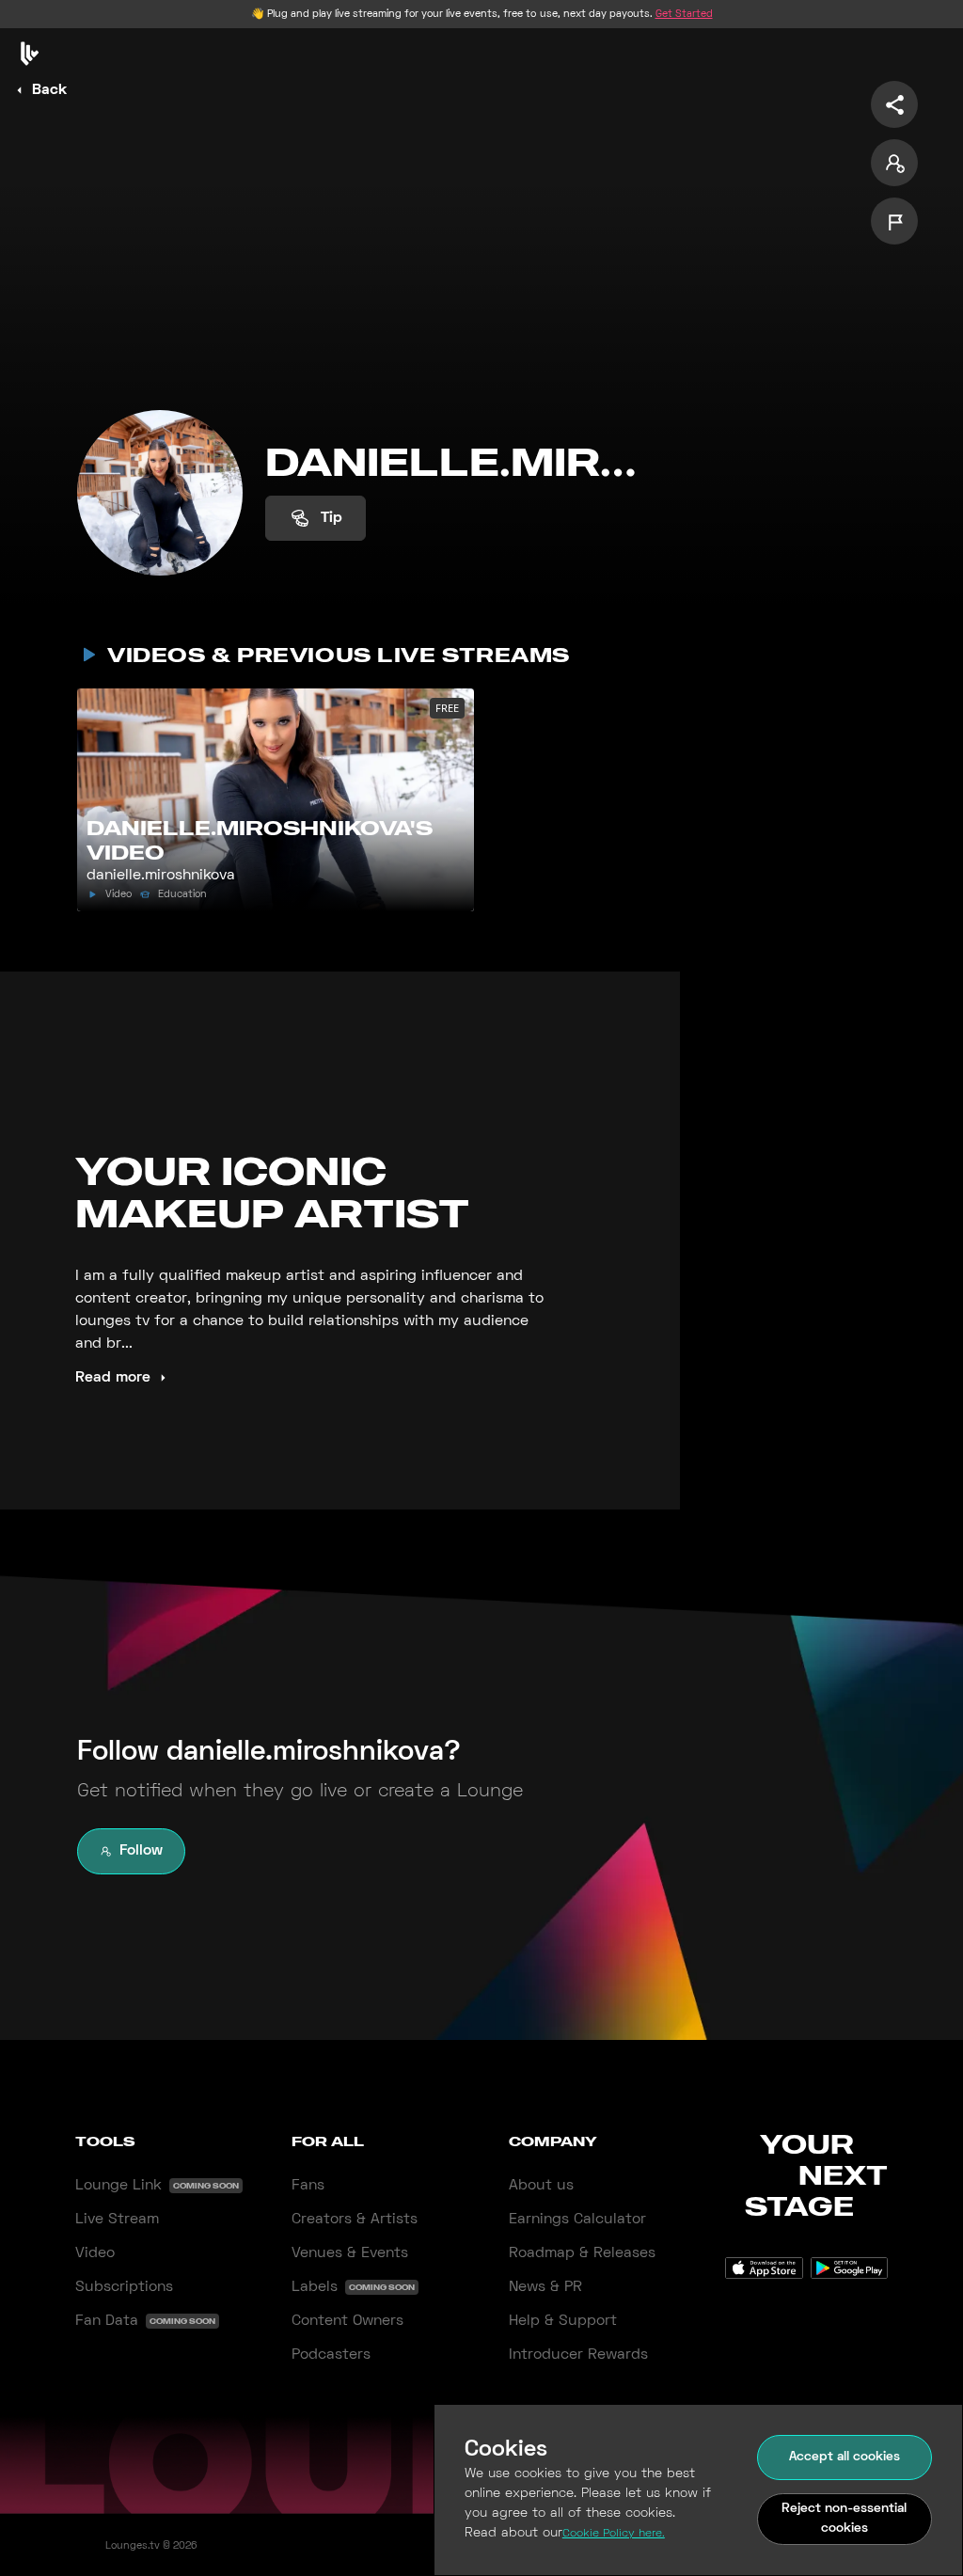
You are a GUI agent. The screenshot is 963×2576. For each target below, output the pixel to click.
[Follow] (894, 163)
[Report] (894, 221)
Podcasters (331, 2355)
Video (95, 2253)
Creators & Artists (355, 2220)
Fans (308, 2186)
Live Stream (117, 2220)
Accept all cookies (845, 2457)
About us (541, 2186)
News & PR (545, 2287)
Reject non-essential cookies (844, 2519)
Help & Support (563, 2321)
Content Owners (347, 2321)
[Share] (894, 104)
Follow (141, 1851)
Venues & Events (350, 2253)
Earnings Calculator (577, 2220)
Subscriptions (124, 2287)
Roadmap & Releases (582, 2253)
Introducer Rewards (578, 2355)
